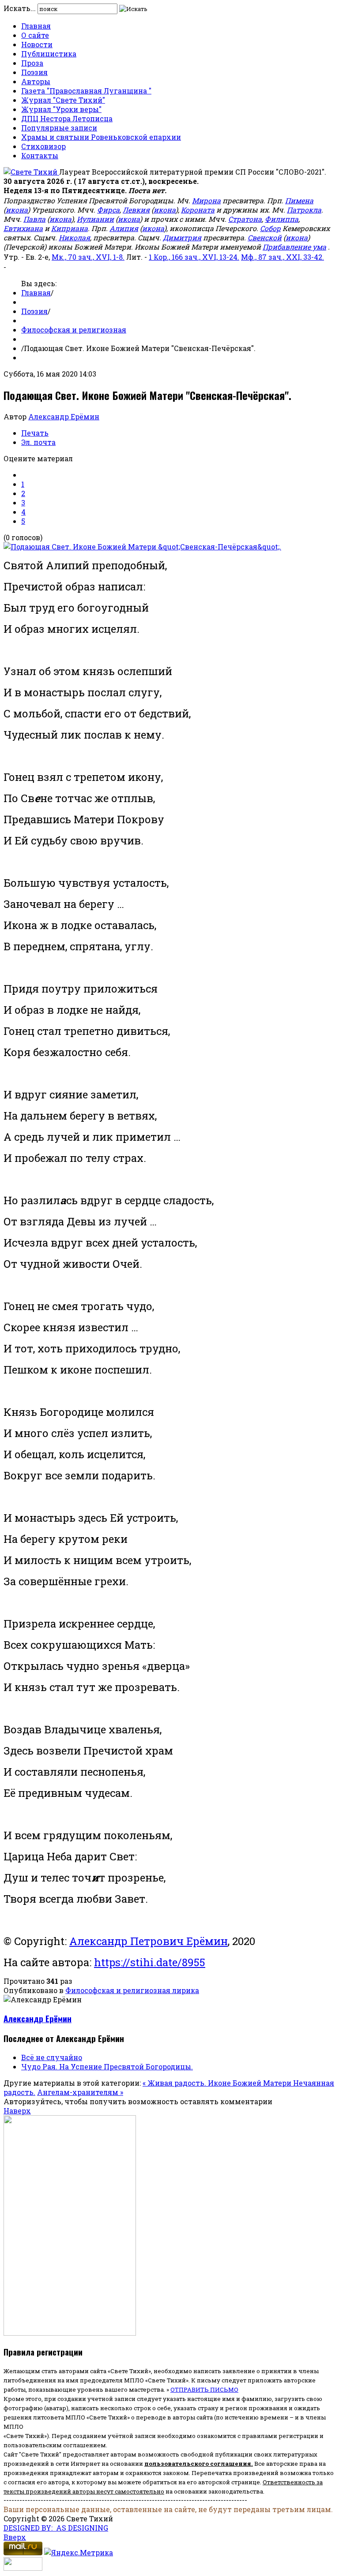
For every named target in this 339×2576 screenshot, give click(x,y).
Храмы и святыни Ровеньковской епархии (101, 137)
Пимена (299, 200)
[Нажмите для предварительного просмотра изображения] (142, 547)
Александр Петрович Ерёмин (149, 1941)
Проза (32, 63)
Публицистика (49, 54)
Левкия (136, 210)
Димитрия (182, 237)
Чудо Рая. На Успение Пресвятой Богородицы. (107, 2066)
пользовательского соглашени (196, 2464)
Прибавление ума (294, 247)
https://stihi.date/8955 (150, 1962)
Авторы (36, 81)
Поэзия (34, 72)
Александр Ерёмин (64, 416)
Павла (34, 219)
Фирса (108, 210)
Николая (74, 237)
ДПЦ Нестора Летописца (67, 118)
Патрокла (304, 210)
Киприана (70, 228)
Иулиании (95, 219)
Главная (36, 26)
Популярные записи (59, 128)
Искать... (20, 8)
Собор (270, 228)
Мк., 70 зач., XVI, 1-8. (88, 257)
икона (17, 210)
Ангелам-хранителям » (80, 2092)
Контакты (40, 155)
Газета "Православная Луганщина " (86, 91)
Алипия (124, 228)
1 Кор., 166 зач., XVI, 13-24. (194, 257)
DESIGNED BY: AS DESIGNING (56, 2528)
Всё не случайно (52, 2057)
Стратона (245, 219)
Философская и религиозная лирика (132, 1990)
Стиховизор (43, 146)
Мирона (206, 200)
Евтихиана (23, 228)
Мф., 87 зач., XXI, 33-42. (282, 257)
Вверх (15, 2537)
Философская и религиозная (74, 330)
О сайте (35, 35)
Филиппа (282, 219)
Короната (198, 210)
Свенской (265, 237)
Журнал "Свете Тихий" (63, 100)
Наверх (17, 2111)
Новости (37, 44)
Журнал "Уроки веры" (61, 109)
